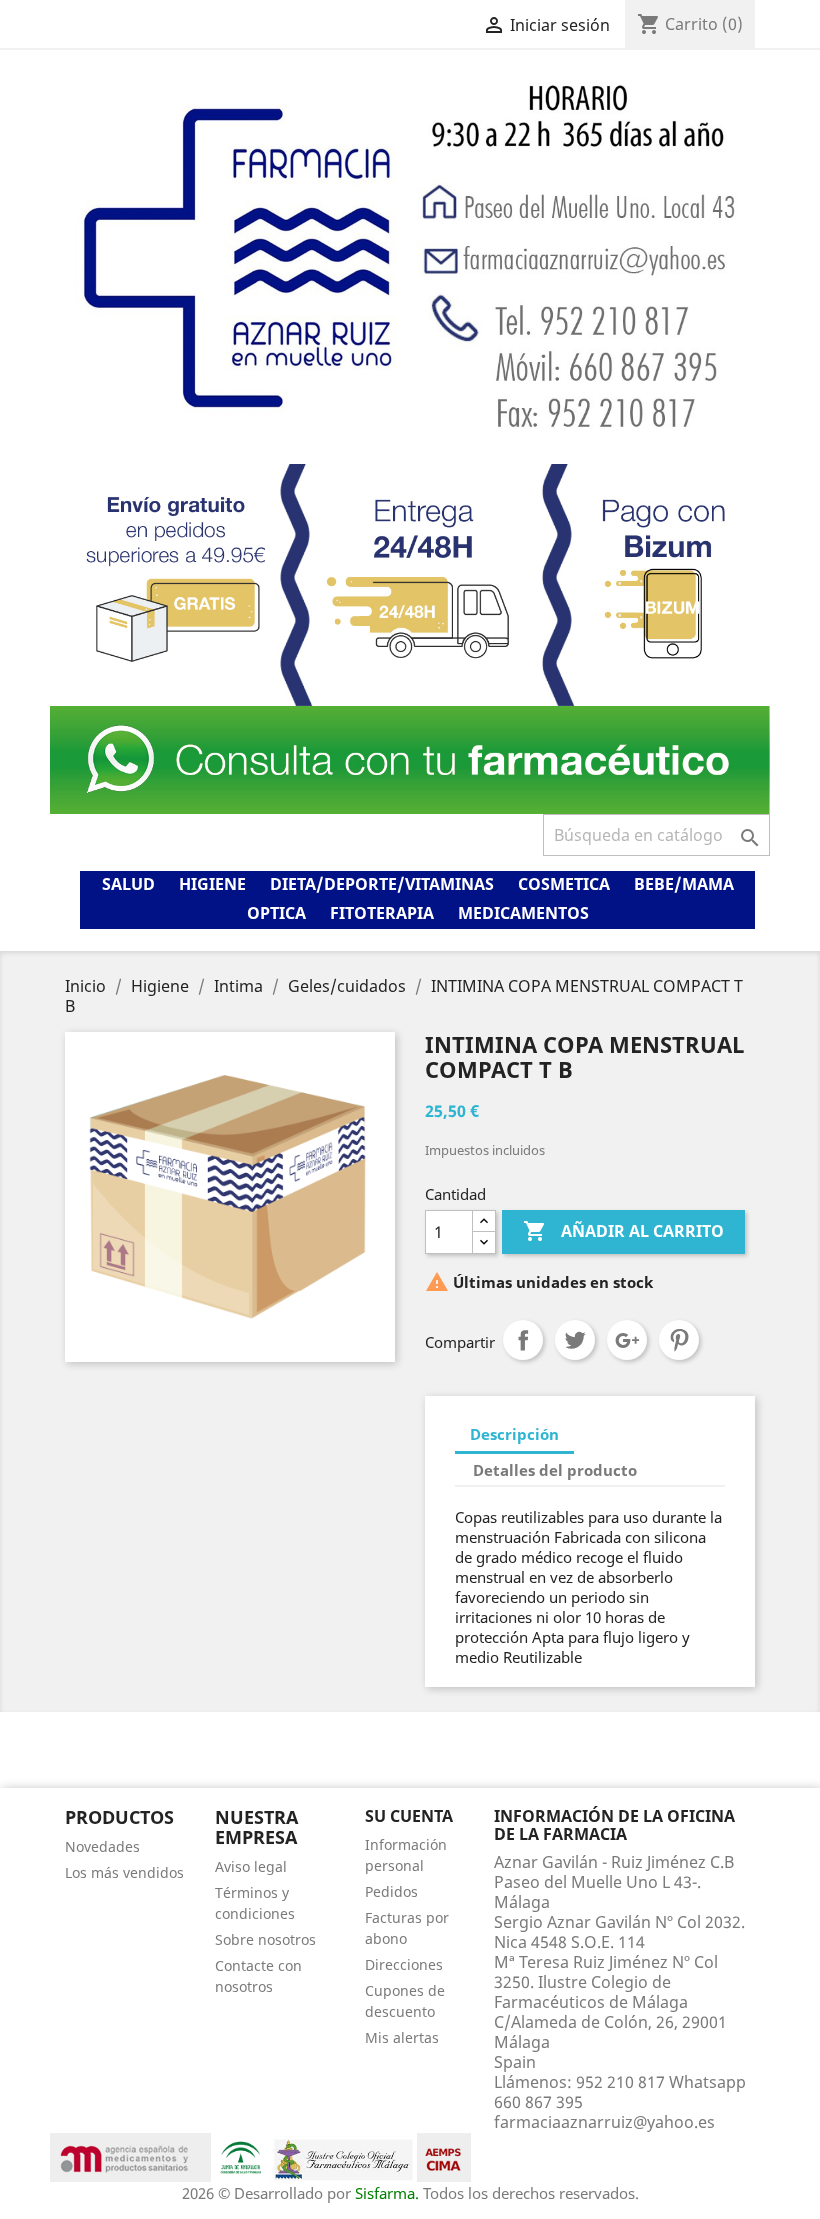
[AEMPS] (130, 2156)
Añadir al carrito (623, 1231)
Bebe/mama (684, 884)
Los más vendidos (124, 1872)
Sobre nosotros (265, 1939)
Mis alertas (402, 2037)
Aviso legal (251, 1866)
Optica (276, 913)
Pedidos (391, 1891)
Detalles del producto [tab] (555, 1470)
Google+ (627, 1340)
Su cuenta (409, 1816)
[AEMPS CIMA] (444, 2156)
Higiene (212, 884)
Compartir (523, 1340)
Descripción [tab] (514, 1434)
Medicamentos (523, 913)
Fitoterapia (382, 913)
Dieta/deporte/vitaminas (382, 884)
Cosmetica (564, 884)
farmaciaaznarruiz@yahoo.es (604, 2122)
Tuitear (575, 1340)
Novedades (102, 1846)
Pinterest (679, 1340)
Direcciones (404, 1964)
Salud (128, 884)
